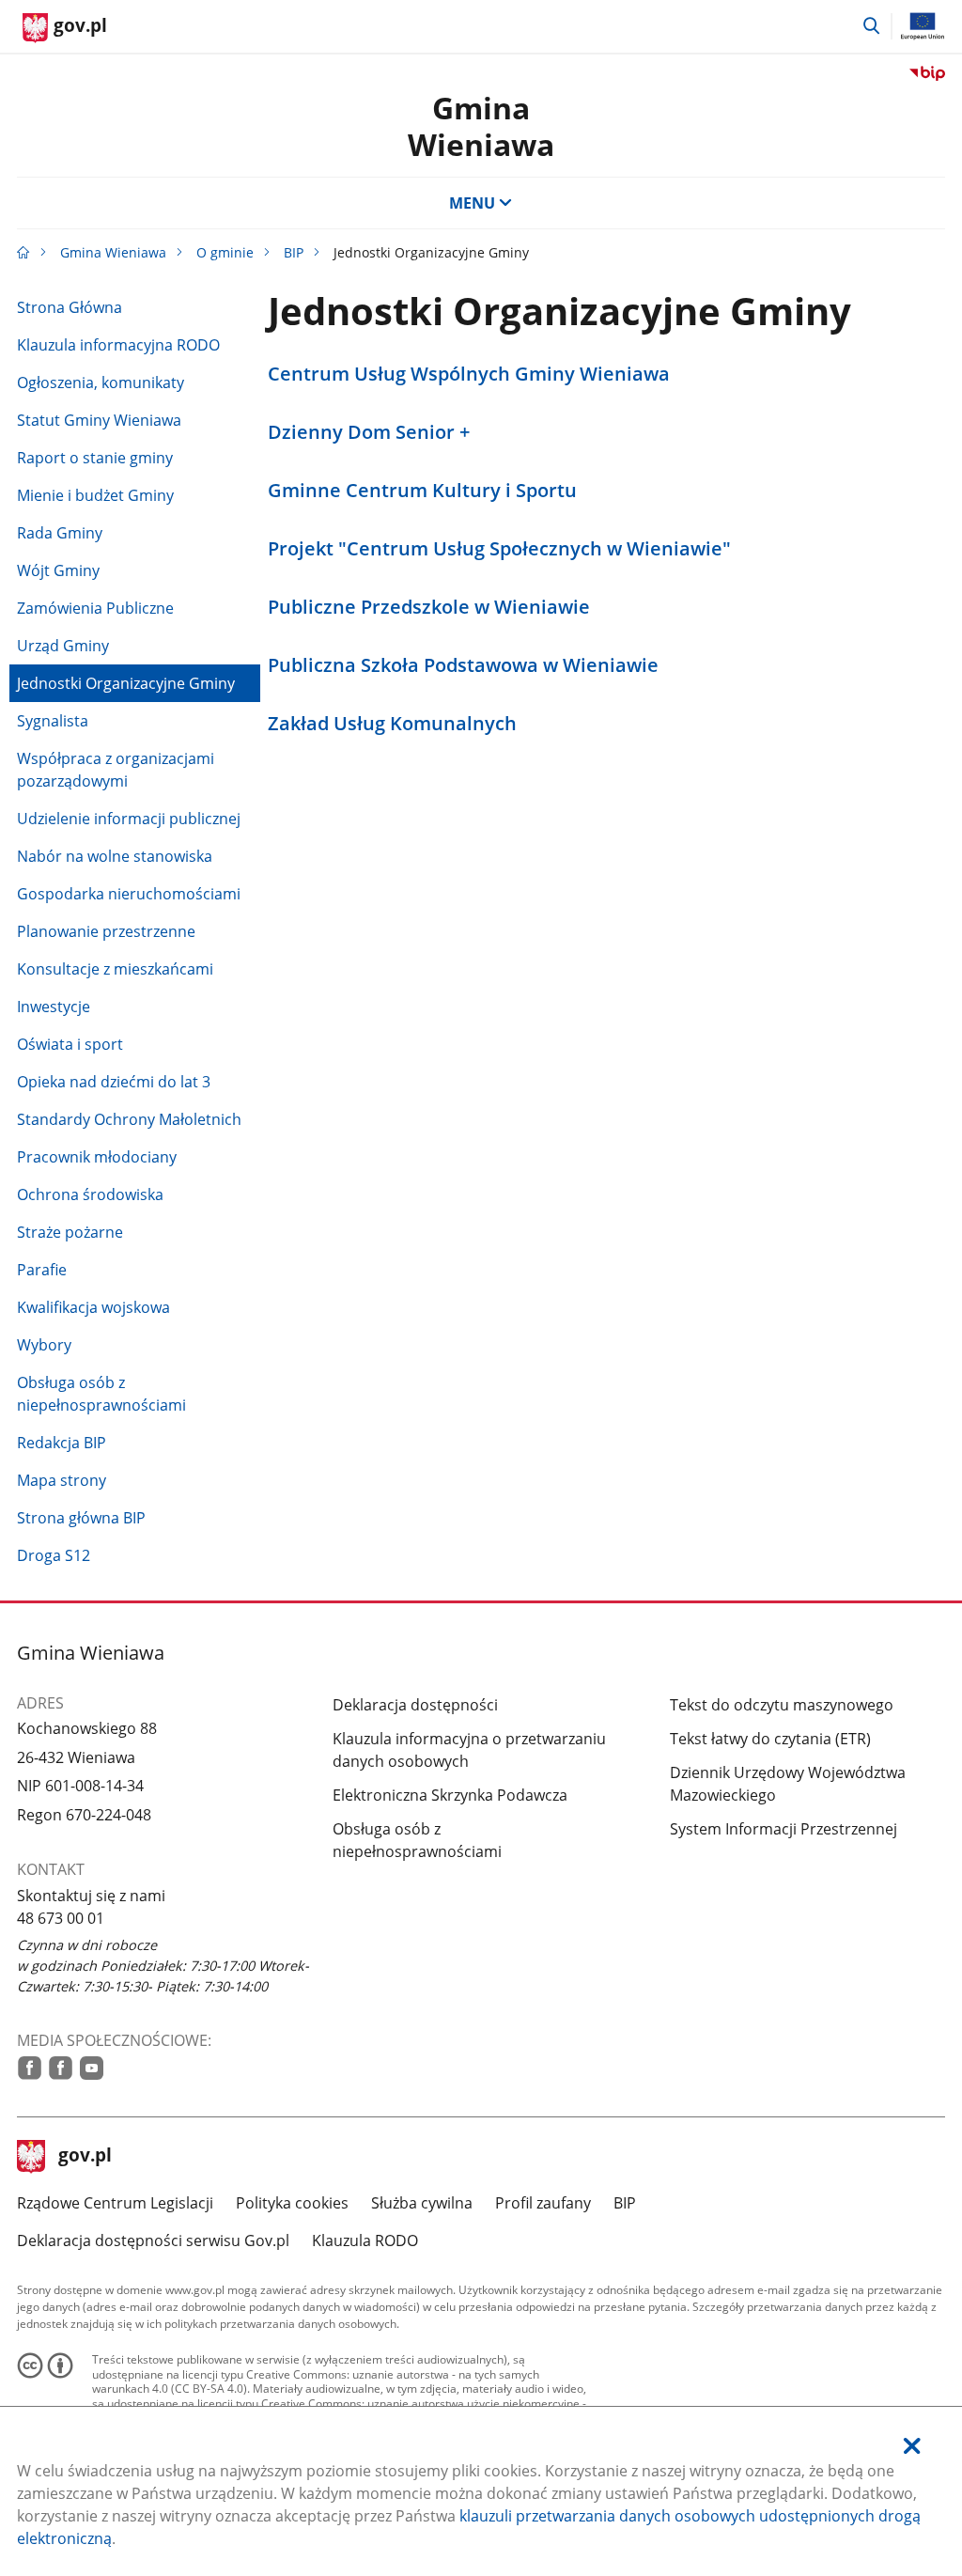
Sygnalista (53, 721)
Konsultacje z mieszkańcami (115, 969)
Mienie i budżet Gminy (95, 495)
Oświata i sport (70, 1044)
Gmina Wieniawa (481, 125)
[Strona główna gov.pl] (23, 252)
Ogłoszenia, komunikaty (101, 382)
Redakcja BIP (62, 1443)
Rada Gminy (60, 533)
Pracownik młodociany (97, 1157)
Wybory (44, 1345)
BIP (294, 252)
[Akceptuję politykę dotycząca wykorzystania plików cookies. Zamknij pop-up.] (912, 2446)
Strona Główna (70, 307)
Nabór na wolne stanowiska (115, 856)
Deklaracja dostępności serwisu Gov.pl (153, 2240)
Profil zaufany (543, 2203)
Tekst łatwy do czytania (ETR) (770, 1739)
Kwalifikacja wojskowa (93, 1307)
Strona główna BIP (81, 1518)
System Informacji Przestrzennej (784, 1829)
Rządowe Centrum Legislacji (115, 2203)
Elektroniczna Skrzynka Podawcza (450, 1795)
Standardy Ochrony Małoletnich (129, 1119)
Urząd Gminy (63, 646)
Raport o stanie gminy (95, 458)
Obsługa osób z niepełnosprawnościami (101, 1394)
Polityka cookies (292, 2203)
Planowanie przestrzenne (106, 931)
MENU (472, 203)
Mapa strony (62, 1480)
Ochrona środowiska (90, 1194)
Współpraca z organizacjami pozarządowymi (116, 770)
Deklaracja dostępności (415, 1705)
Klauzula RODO (365, 2240)
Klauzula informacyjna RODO (118, 345)
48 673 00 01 (61, 1918)
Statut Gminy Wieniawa (99, 420)
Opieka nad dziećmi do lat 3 (114, 1082)
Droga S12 (54, 1555)
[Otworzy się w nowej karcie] (30, 2068)
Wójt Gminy (58, 570)
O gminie (225, 252)
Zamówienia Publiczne (95, 608)
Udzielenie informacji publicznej (129, 819)
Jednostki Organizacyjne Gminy (126, 683)
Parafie (42, 1270)
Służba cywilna (422, 2203)
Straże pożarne (70, 1232)
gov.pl (85, 2157)
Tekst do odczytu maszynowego (782, 1705)
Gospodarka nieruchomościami (129, 894)
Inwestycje (54, 1007)
